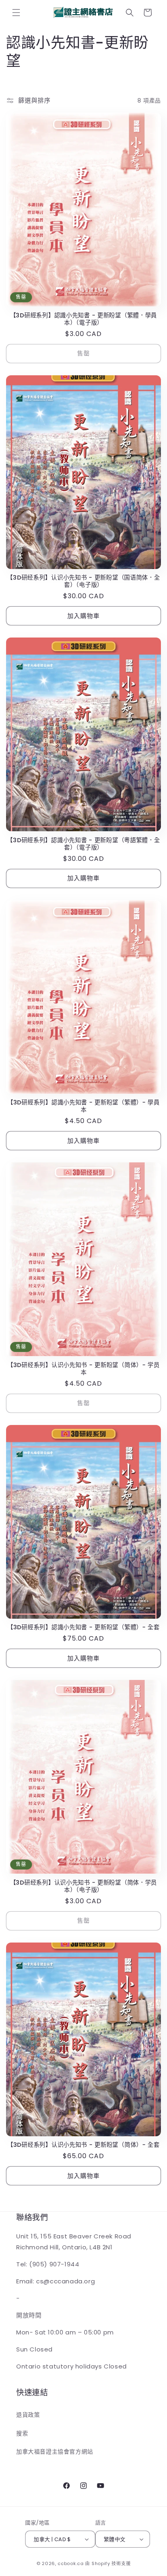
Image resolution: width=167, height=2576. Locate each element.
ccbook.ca (71, 2563)
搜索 (22, 2433)
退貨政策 (28, 2415)
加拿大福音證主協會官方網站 (55, 2452)
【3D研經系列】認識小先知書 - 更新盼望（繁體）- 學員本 (83, 1106)
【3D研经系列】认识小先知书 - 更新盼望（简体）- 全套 (83, 2145)
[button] (16, 13)
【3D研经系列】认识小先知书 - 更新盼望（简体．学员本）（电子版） (83, 1886)
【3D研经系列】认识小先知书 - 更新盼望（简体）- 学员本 (83, 1369)
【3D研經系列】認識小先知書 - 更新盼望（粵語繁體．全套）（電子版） (83, 844)
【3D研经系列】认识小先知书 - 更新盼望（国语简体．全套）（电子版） (83, 581)
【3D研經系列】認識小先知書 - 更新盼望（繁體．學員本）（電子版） (83, 319)
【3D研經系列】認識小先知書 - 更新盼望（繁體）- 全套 (83, 1627)
